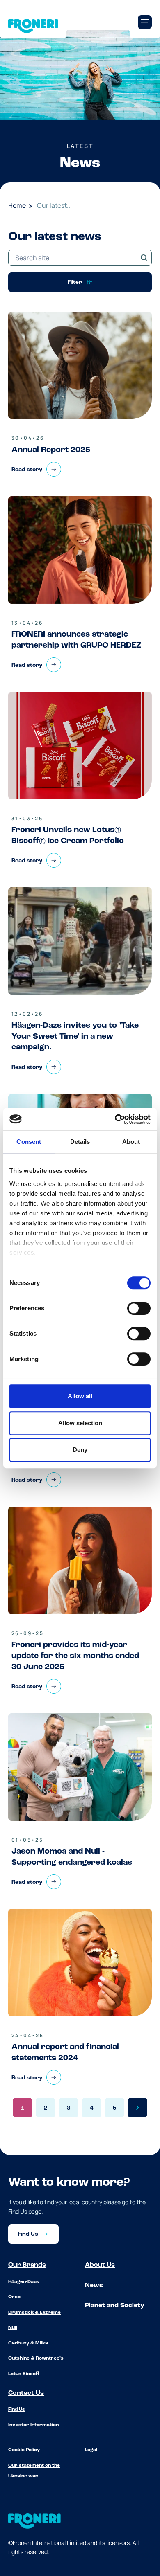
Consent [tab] (29, 1142)
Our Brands (27, 2265)
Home (17, 205)
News (94, 2286)
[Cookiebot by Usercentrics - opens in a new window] (115, 1119)
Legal (91, 2450)
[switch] (139, 1308)
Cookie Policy (24, 2450)
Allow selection (80, 1423)
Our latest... (54, 205)
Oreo (14, 2297)
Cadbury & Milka (28, 2343)
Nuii (13, 2328)
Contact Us (26, 2393)
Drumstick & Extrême (34, 2313)
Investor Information (33, 2425)
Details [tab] (80, 1142)
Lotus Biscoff (24, 2374)
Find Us (17, 2410)
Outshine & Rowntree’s (36, 2358)
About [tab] (131, 1142)
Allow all (80, 1396)
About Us (100, 2265)
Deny (80, 1450)
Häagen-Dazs (24, 2282)
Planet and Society (115, 2306)
